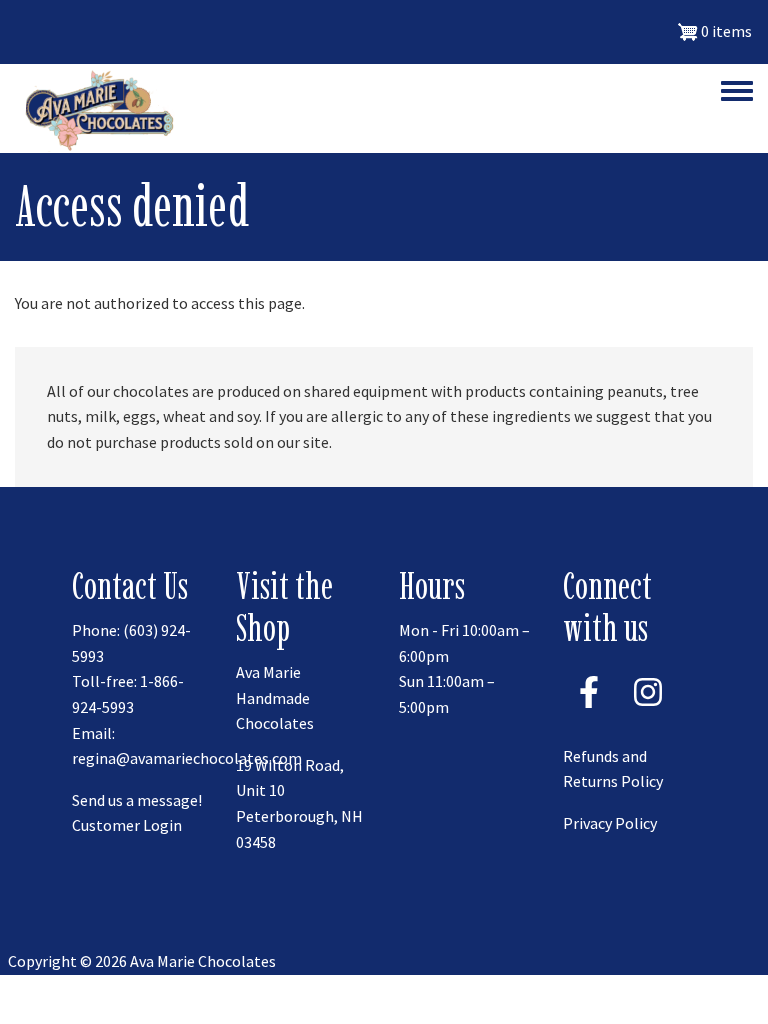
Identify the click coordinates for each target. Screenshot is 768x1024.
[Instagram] (648, 714)
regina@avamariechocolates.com (187, 758)
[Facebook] (589, 714)
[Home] (95, 108)
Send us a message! (137, 800)
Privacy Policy (610, 823)
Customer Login (127, 825)
